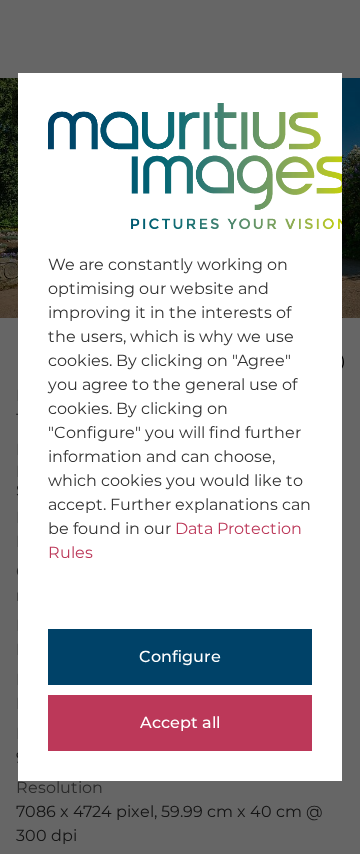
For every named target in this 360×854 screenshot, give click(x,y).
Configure (180, 656)
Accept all (180, 722)
